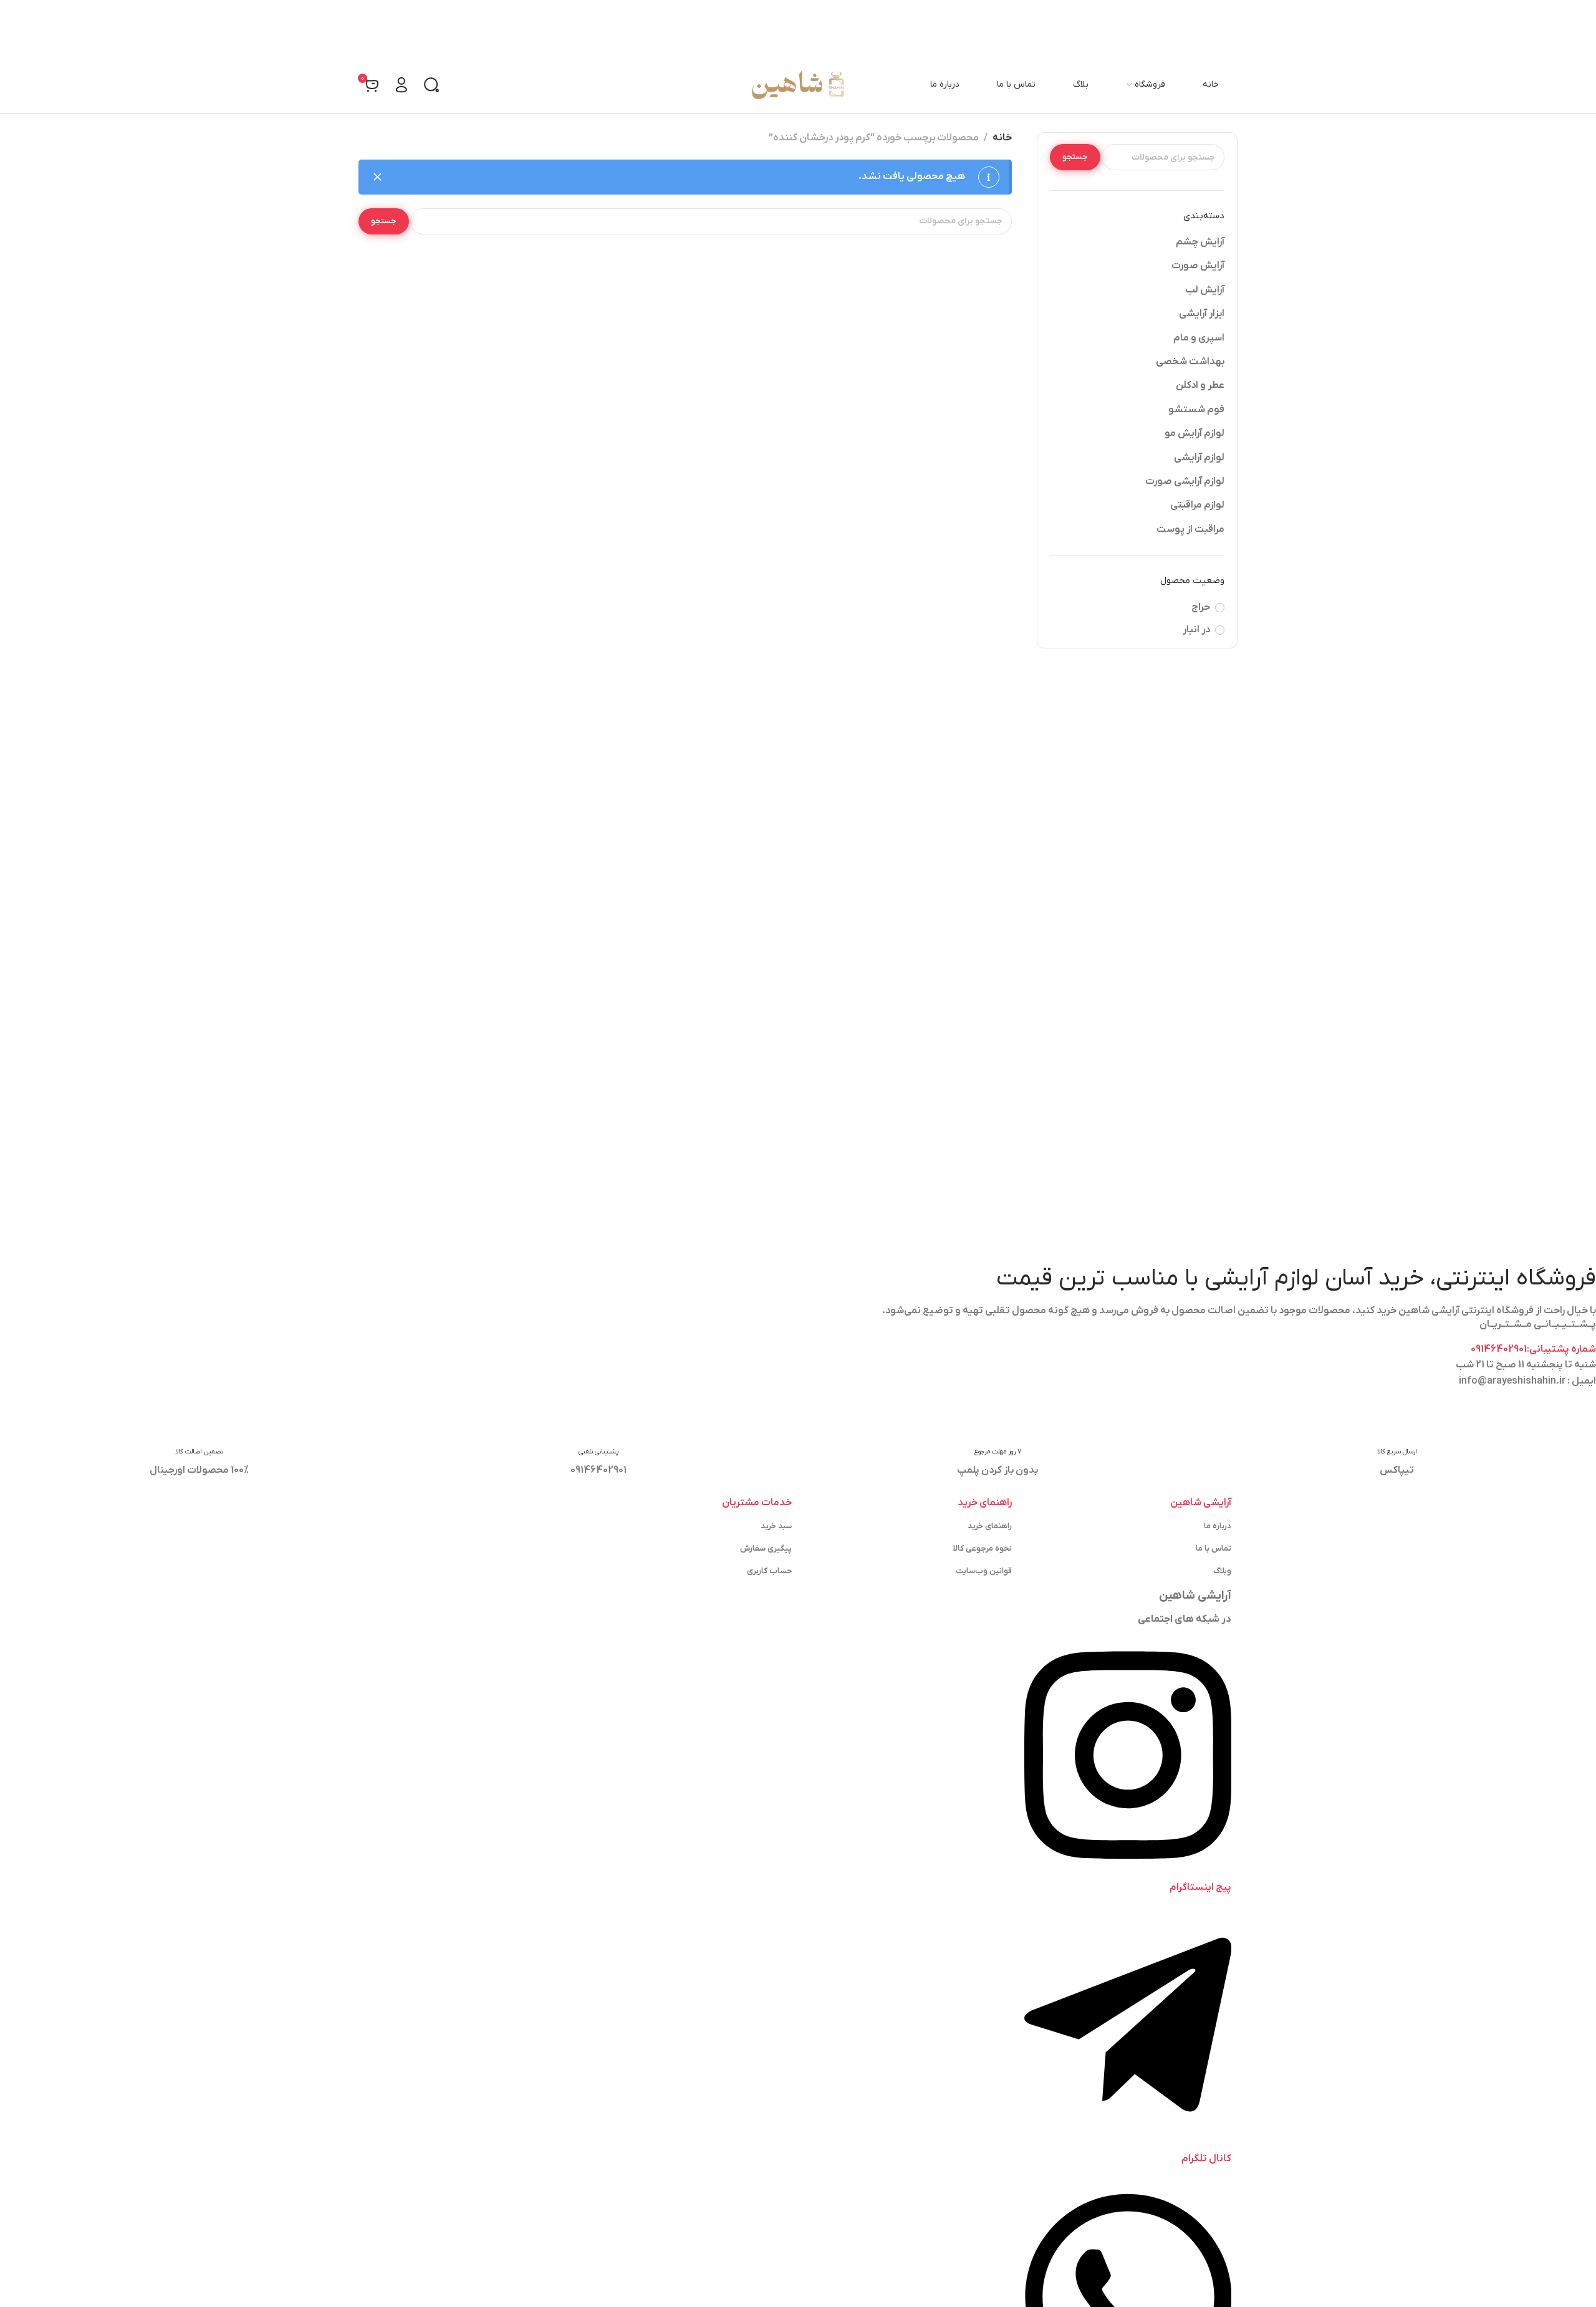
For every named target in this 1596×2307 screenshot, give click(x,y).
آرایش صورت (1198, 266)
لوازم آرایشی (1199, 458)
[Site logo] (798, 85)
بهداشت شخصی (1190, 362)
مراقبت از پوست (1190, 529)
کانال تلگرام (1206, 2159)
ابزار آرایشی (1202, 314)
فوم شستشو (1196, 410)
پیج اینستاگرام (1200, 1887)
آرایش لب (1205, 290)
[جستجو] (431, 85)
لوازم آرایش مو (1195, 433)
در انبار (1196, 630)
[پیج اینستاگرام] (1128, 1871)
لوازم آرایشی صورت (1185, 481)
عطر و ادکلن (1200, 385)
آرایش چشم (1200, 242)
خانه (1002, 138)
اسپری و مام (1199, 338)
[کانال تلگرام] (1128, 2142)
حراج (1201, 607)
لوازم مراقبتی (1197, 505)
